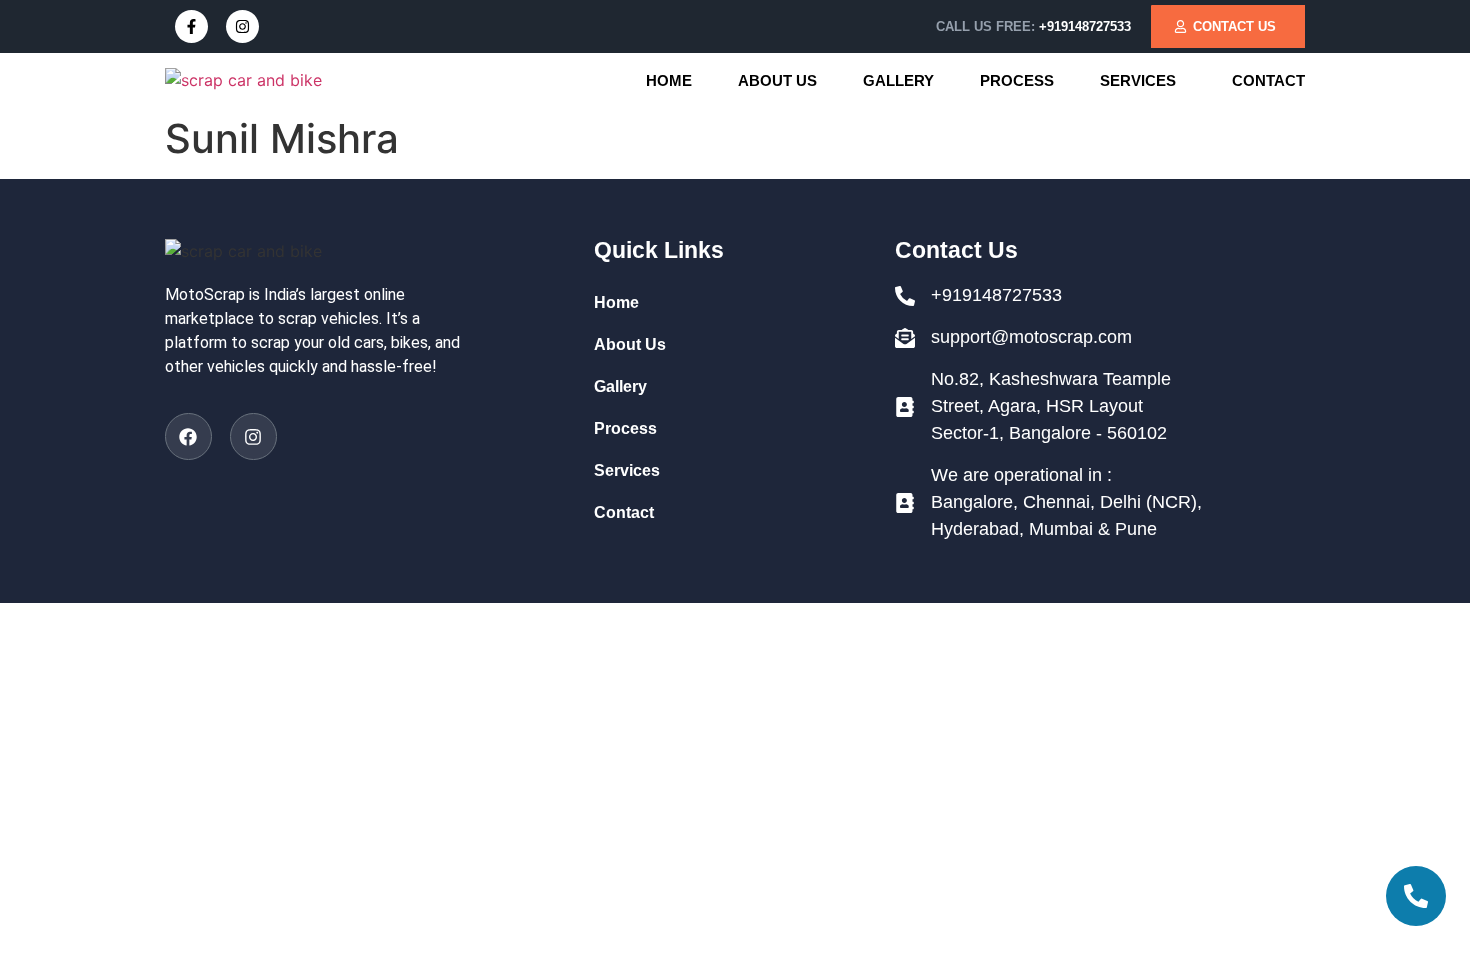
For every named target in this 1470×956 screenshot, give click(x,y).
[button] (1143, 80)
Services (1138, 80)
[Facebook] (188, 436)
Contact (1268, 80)
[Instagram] (242, 26)
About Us (777, 80)
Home (669, 80)
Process (1017, 80)
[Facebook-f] (191, 26)
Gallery (898, 80)
